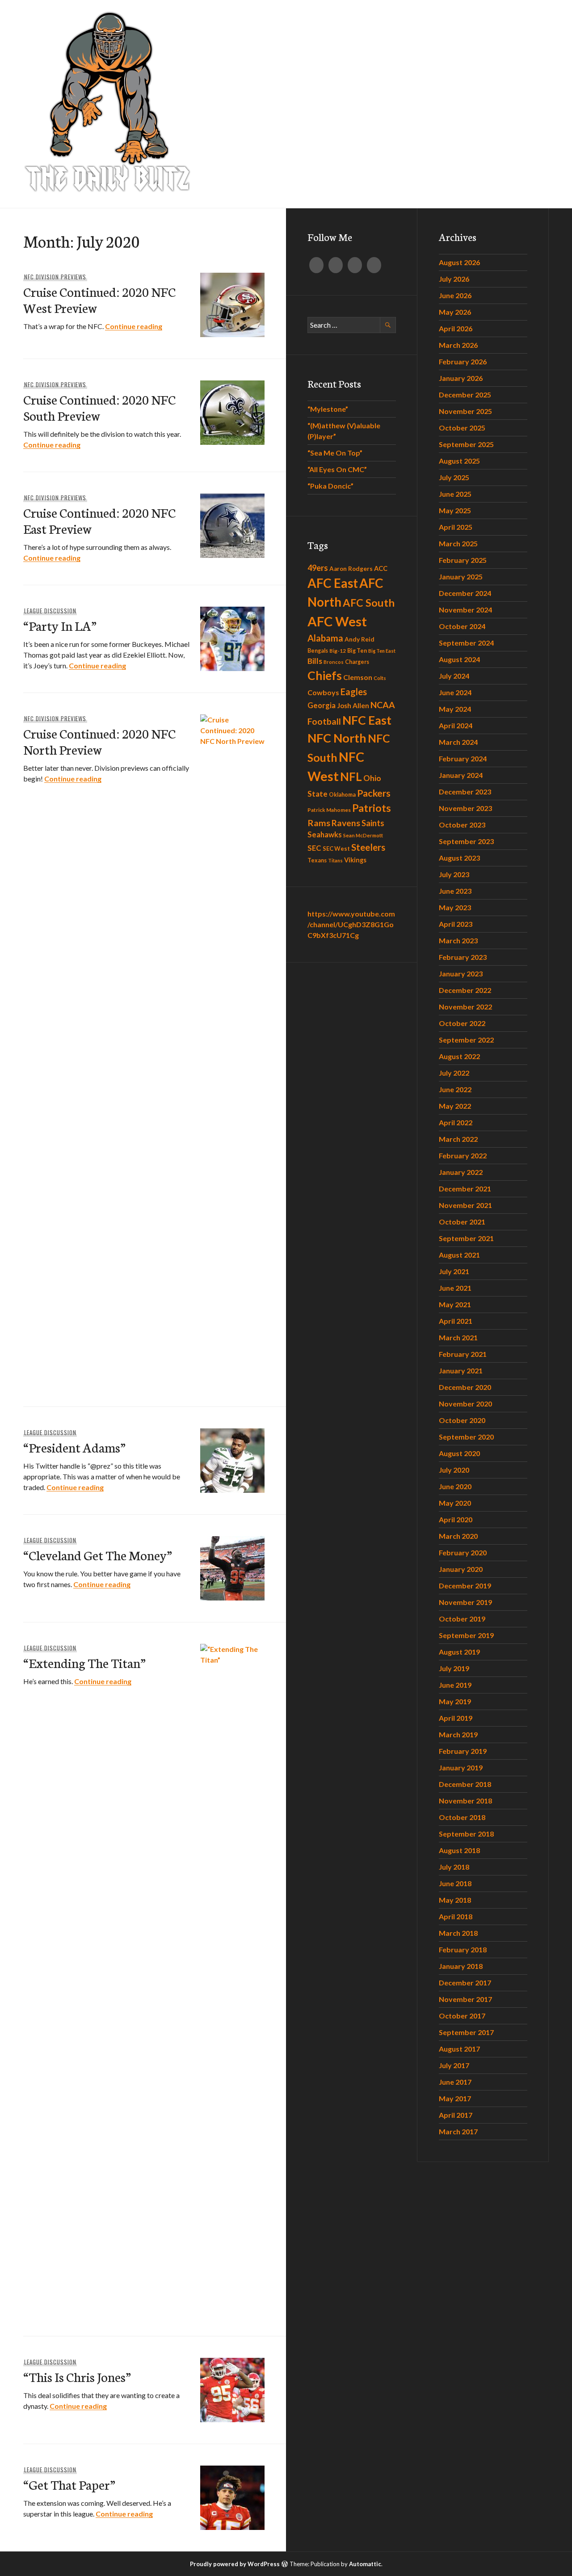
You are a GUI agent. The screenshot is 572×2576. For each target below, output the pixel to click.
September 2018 (466, 1834)
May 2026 (455, 312)
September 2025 (466, 444)
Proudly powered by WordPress (235, 2564)
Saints (373, 823)
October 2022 (462, 1023)
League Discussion (50, 611)
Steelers (368, 847)
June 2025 (455, 494)
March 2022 (458, 1139)
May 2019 (455, 1701)
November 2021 (465, 1205)
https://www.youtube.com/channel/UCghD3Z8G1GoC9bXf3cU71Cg (351, 924)
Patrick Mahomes (329, 810)
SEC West (336, 849)
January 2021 (461, 1370)
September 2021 (466, 1238)
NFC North (337, 738)
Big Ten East (382, 651)
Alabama (325, 638)
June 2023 (455, 891)
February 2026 (463, 361)
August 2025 (459, 461)
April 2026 (456, 328)
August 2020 (459, 1453)
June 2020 (455, 1486)
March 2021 (458, 1337)
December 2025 (465, 395)
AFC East (333, 583)
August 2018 (459, 1850)
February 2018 (463, 1949)
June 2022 (455, 1089)
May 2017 (455, 2098)
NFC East (367, 720)
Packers (374, 793)
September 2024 (466, 643)
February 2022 (463, 1155)
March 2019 (458, 1734)
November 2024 (465, 610)
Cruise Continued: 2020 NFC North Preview (99, 741)
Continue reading (134, 326)
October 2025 (462, 428)
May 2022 (455, 1106)
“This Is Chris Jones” (77, 2376)
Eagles (354, 692)
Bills (315, 661)
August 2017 (459, 2049)
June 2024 (455, 692)
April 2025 (456, 527)
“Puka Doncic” (330, 486)
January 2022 (461, 1172)
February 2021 (463, 1354)
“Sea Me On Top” (335, 453)
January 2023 (461, 973)
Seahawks (325, 835)
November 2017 (465, 1999)
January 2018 (461, 1966)
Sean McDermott (363, 835)
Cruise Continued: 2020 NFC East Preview (99, 520)
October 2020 (462, 1420)
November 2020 (465, 1404)
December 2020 (465, 1387)
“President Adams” (74, 1447)
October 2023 (462, 825)
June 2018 (455, 1883)
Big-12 (338, 651)
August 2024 (459, 659)
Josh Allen (353, 705)
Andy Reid (360, 639)
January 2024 (461, 775)
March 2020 (458, 1536)
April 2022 (456, 1122)
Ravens (346, 823)
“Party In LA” (60, 625)
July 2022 (454, 1073)
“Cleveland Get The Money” (98, 1555)
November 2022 (465, 1007)
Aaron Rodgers (351, 569)
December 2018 (465, 1784)
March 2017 (458, 2131)
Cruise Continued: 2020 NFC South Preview (99, 407)
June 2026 (455, 295)
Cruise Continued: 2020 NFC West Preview (99, 299)
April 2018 (456, 1916)
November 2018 (465, 1801)
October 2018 (462, 1817)
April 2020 (456, 1519)
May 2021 (455, 1304)
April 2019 (456, 1718)
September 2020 (466, 1437)
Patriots (372, 808)
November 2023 (465, 808)
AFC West (337, 621)
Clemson (358, 677)
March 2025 (458, 543)
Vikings (355, 860)
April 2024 (456, 725)
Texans (317, 860)
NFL (351, 777)
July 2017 (454, 2065)
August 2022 (459, 1056)
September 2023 (466, 841)
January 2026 (461, 378)
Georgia (322, 705)
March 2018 (458, 1933)
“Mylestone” (328, 409)
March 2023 (458, 940)
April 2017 (456, 2115)
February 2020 (463, 1552)
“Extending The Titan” (84, 1662)
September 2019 (466, 1635)
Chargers (357, 662)
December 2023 (465, 792)
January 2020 (461, 1569)
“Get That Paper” (69, 2484)
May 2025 (455, 510)
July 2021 (454, 1271)
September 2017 (466, 2032)
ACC (381, 568)
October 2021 (462, 1222)
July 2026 (454, 279)
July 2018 (454, 1867)
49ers (318, 568)
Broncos (334, 662)
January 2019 (461, 1767)
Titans (335, 860)
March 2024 (458, 742)
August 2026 (459, 262)
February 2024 (463, 758)
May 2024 (455, 709)
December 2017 (465, 1983)
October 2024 (462, 626)
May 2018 (455, 1900)
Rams (319, 823)
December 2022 (465, 990)
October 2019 (462, 1619)
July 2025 (454, 477)
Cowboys (323, 692)
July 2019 (454, 1668)
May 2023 (455, 907)
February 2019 (463, 1751)
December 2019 (465, 1586)
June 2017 (455, 2082)
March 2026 (458, 345)
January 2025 (461, 576)
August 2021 (459, 1255)
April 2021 (456, 1321)
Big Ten (357, 651)
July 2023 (454, 874)
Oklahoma (342, 795)
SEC (314, 848)
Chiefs (325, 676)
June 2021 (455, 1288)
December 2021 (465, 1189)
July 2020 (454, 1470)
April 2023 (456, 924)
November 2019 (465, 1602)
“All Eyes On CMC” (337, 469)
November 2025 (465, 411)
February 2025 (463, 560)
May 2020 (455, 1503)
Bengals (318, 651)
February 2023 (463, 957)
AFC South (369, 603)
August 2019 (459, 1652)
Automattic (365, 2564)
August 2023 (459, 858)
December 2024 (465, 593)
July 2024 (454, 676)
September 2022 (466, 1040)
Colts (380, 678)
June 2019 (455, 1685)
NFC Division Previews (55, 277)
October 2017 (462, 2016)
